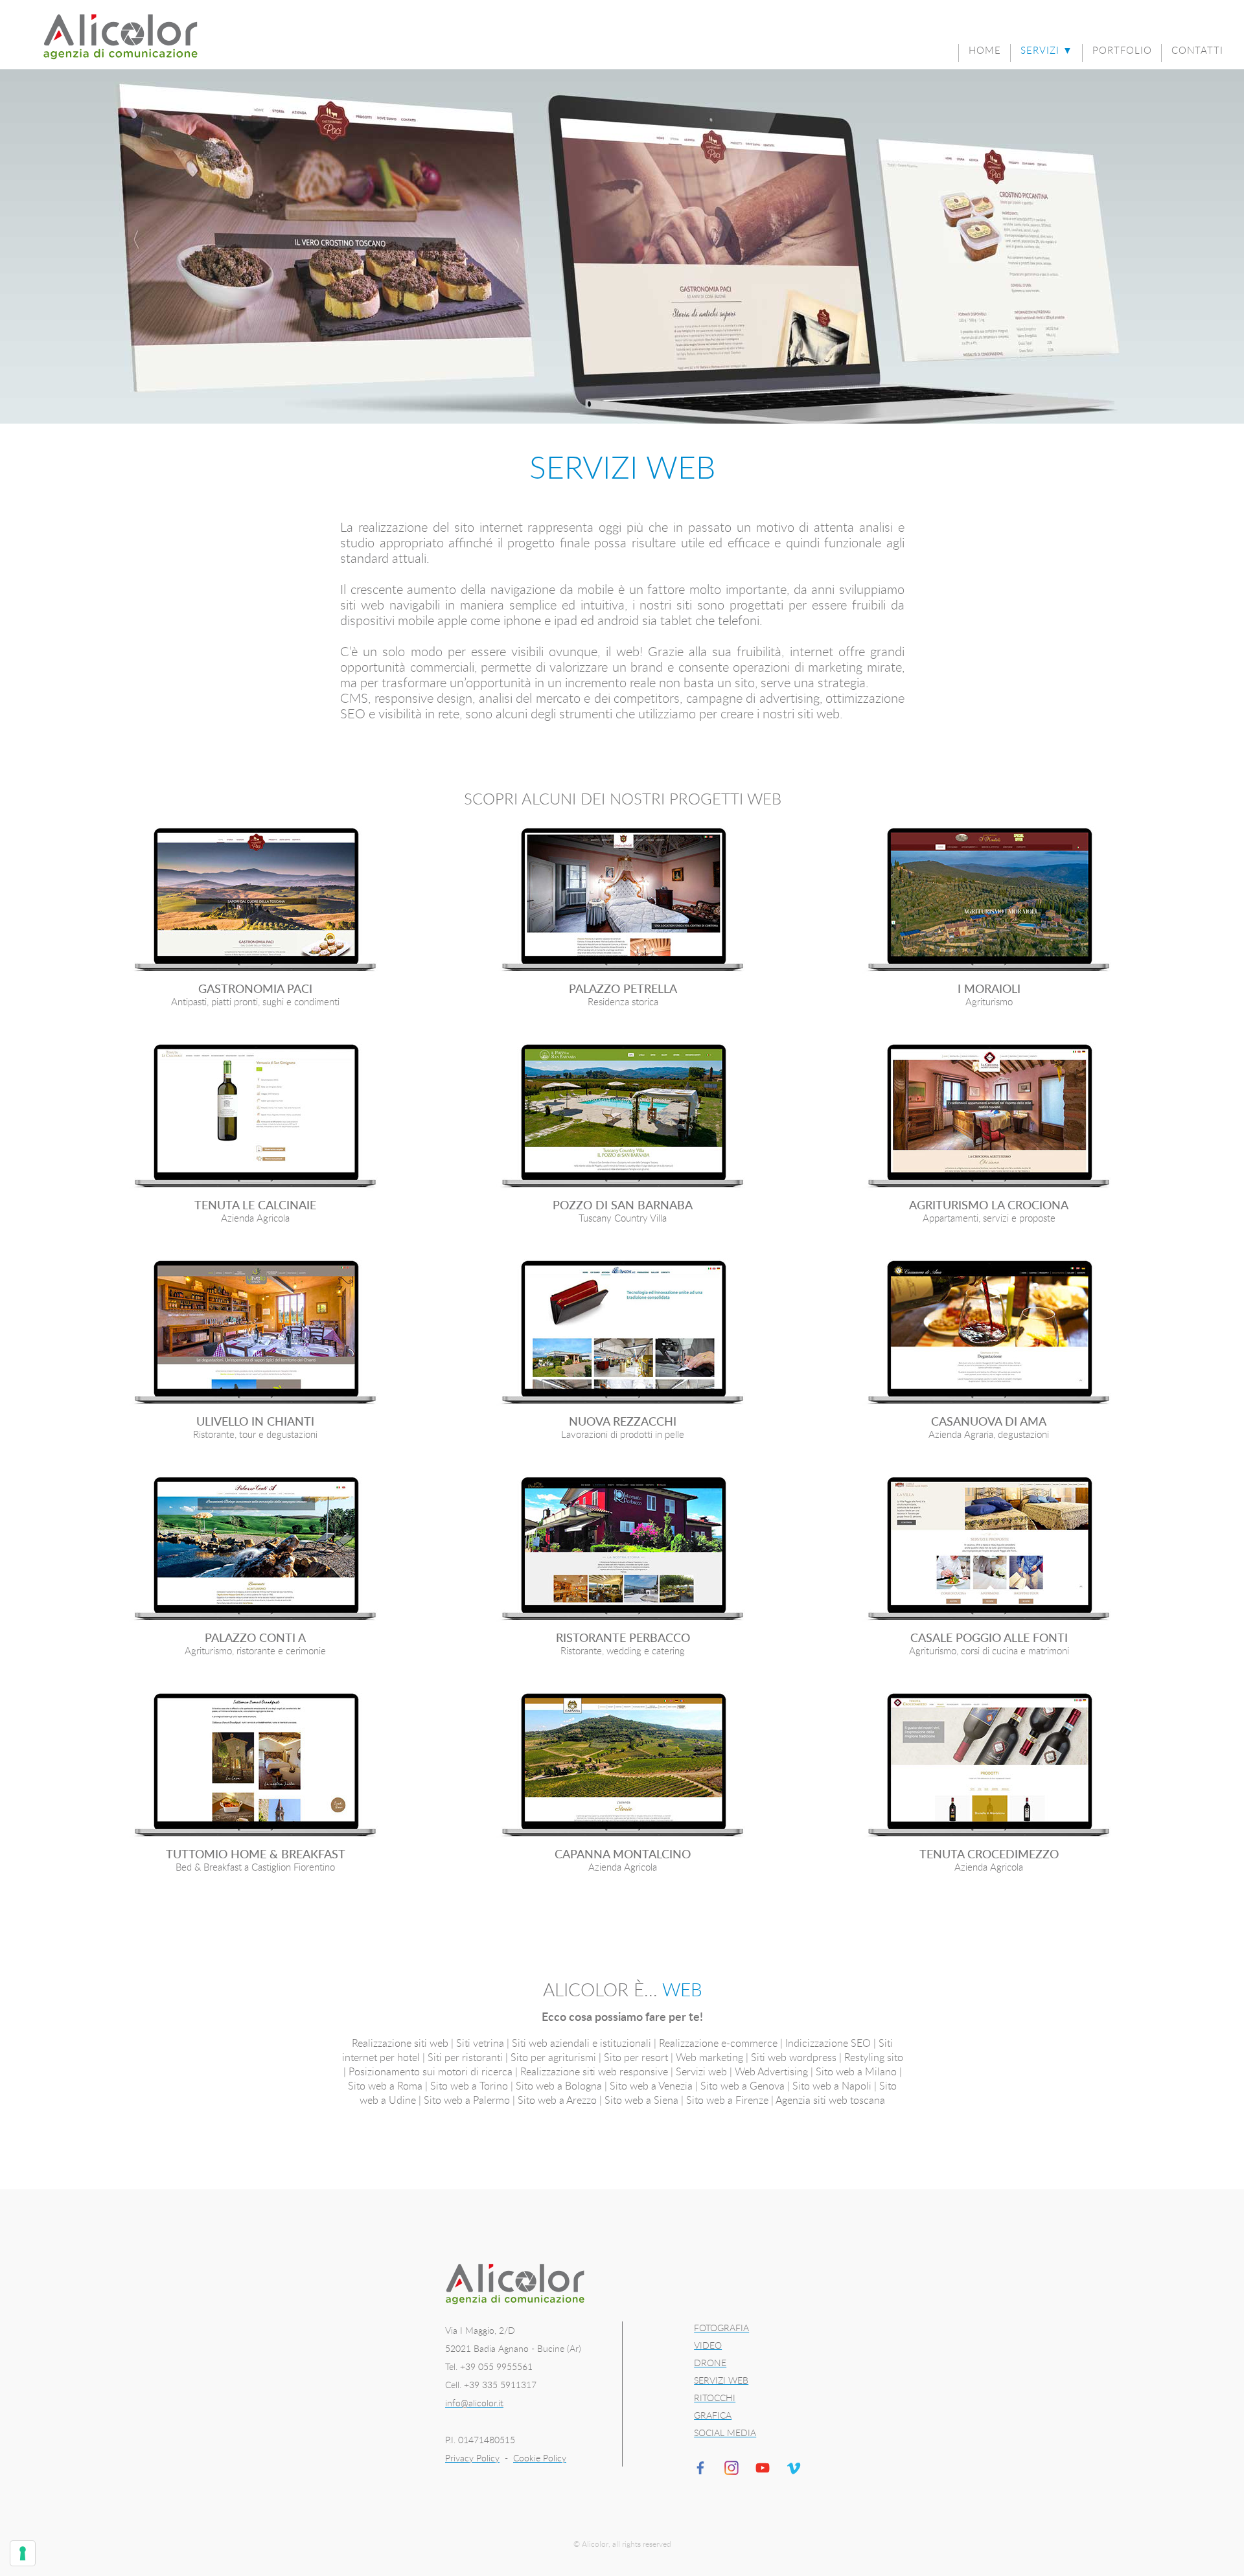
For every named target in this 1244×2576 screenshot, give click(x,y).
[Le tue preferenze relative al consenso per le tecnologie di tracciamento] (23, 2553)
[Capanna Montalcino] (623, 1766)
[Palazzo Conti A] (256, 1550)
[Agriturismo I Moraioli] (989, 901)
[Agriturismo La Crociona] (989, 1117)
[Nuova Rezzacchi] (623, 1334)
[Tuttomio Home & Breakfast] (256, 1766)
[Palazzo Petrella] (623, 901)
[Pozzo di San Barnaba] (623, 1117)
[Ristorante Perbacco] (623, 1550)
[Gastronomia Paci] (256, 901)
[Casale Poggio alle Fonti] (989, 1550)
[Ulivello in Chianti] (256, 1334)
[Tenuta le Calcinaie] (256, 1117)
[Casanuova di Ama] (989, 1334)
